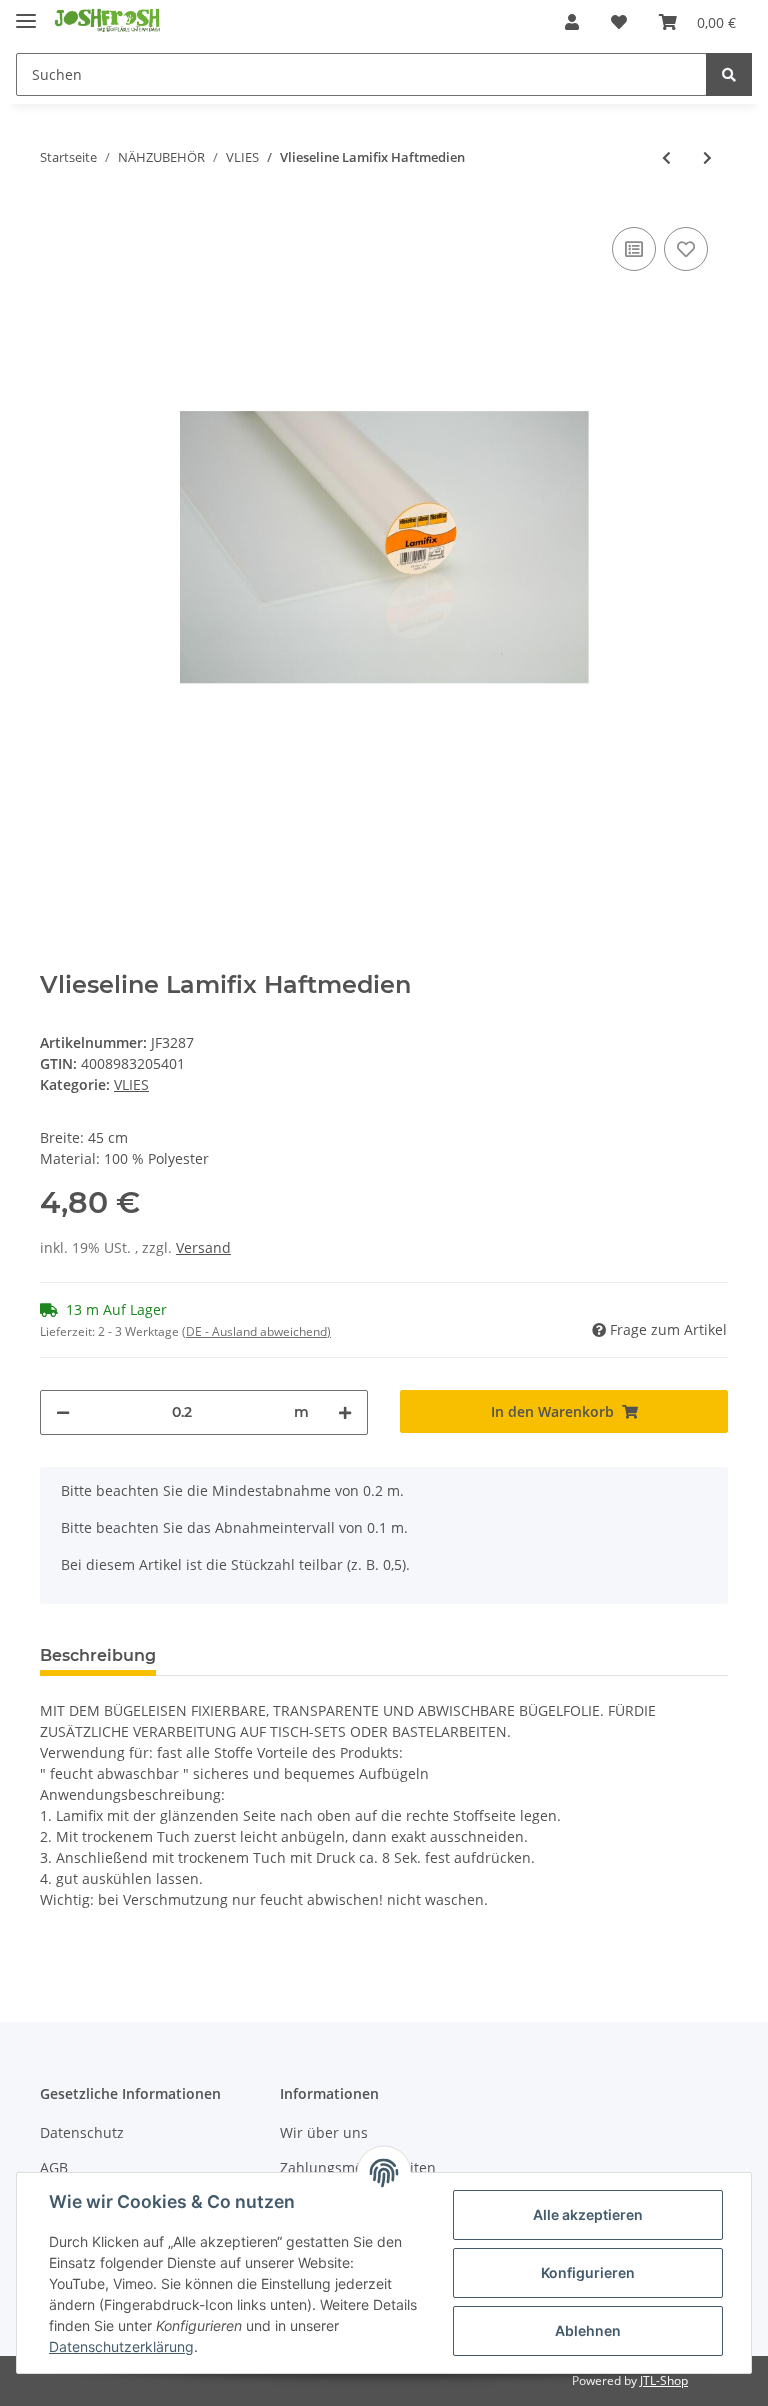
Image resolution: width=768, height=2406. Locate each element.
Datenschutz (82, 2132)
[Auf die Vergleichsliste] (634, 249)
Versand (203, 1247)
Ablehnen (588, 2330)
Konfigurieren (588, 2272)
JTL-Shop (664, 2380)
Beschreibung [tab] (98, 1655)
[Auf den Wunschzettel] (686, 249)
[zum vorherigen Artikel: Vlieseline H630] (666, 157)
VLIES (131, 1084)
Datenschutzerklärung (121, 2346)
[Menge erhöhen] (345, 1412)
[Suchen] (729, 74)
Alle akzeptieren (588, 2214)
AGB (54, 2167)
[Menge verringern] (63, 1412)
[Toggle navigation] (26, 12)
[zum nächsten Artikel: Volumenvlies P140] (707, 157)
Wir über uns (324, 2132)
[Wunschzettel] (619, 22)
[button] (572, 22)
